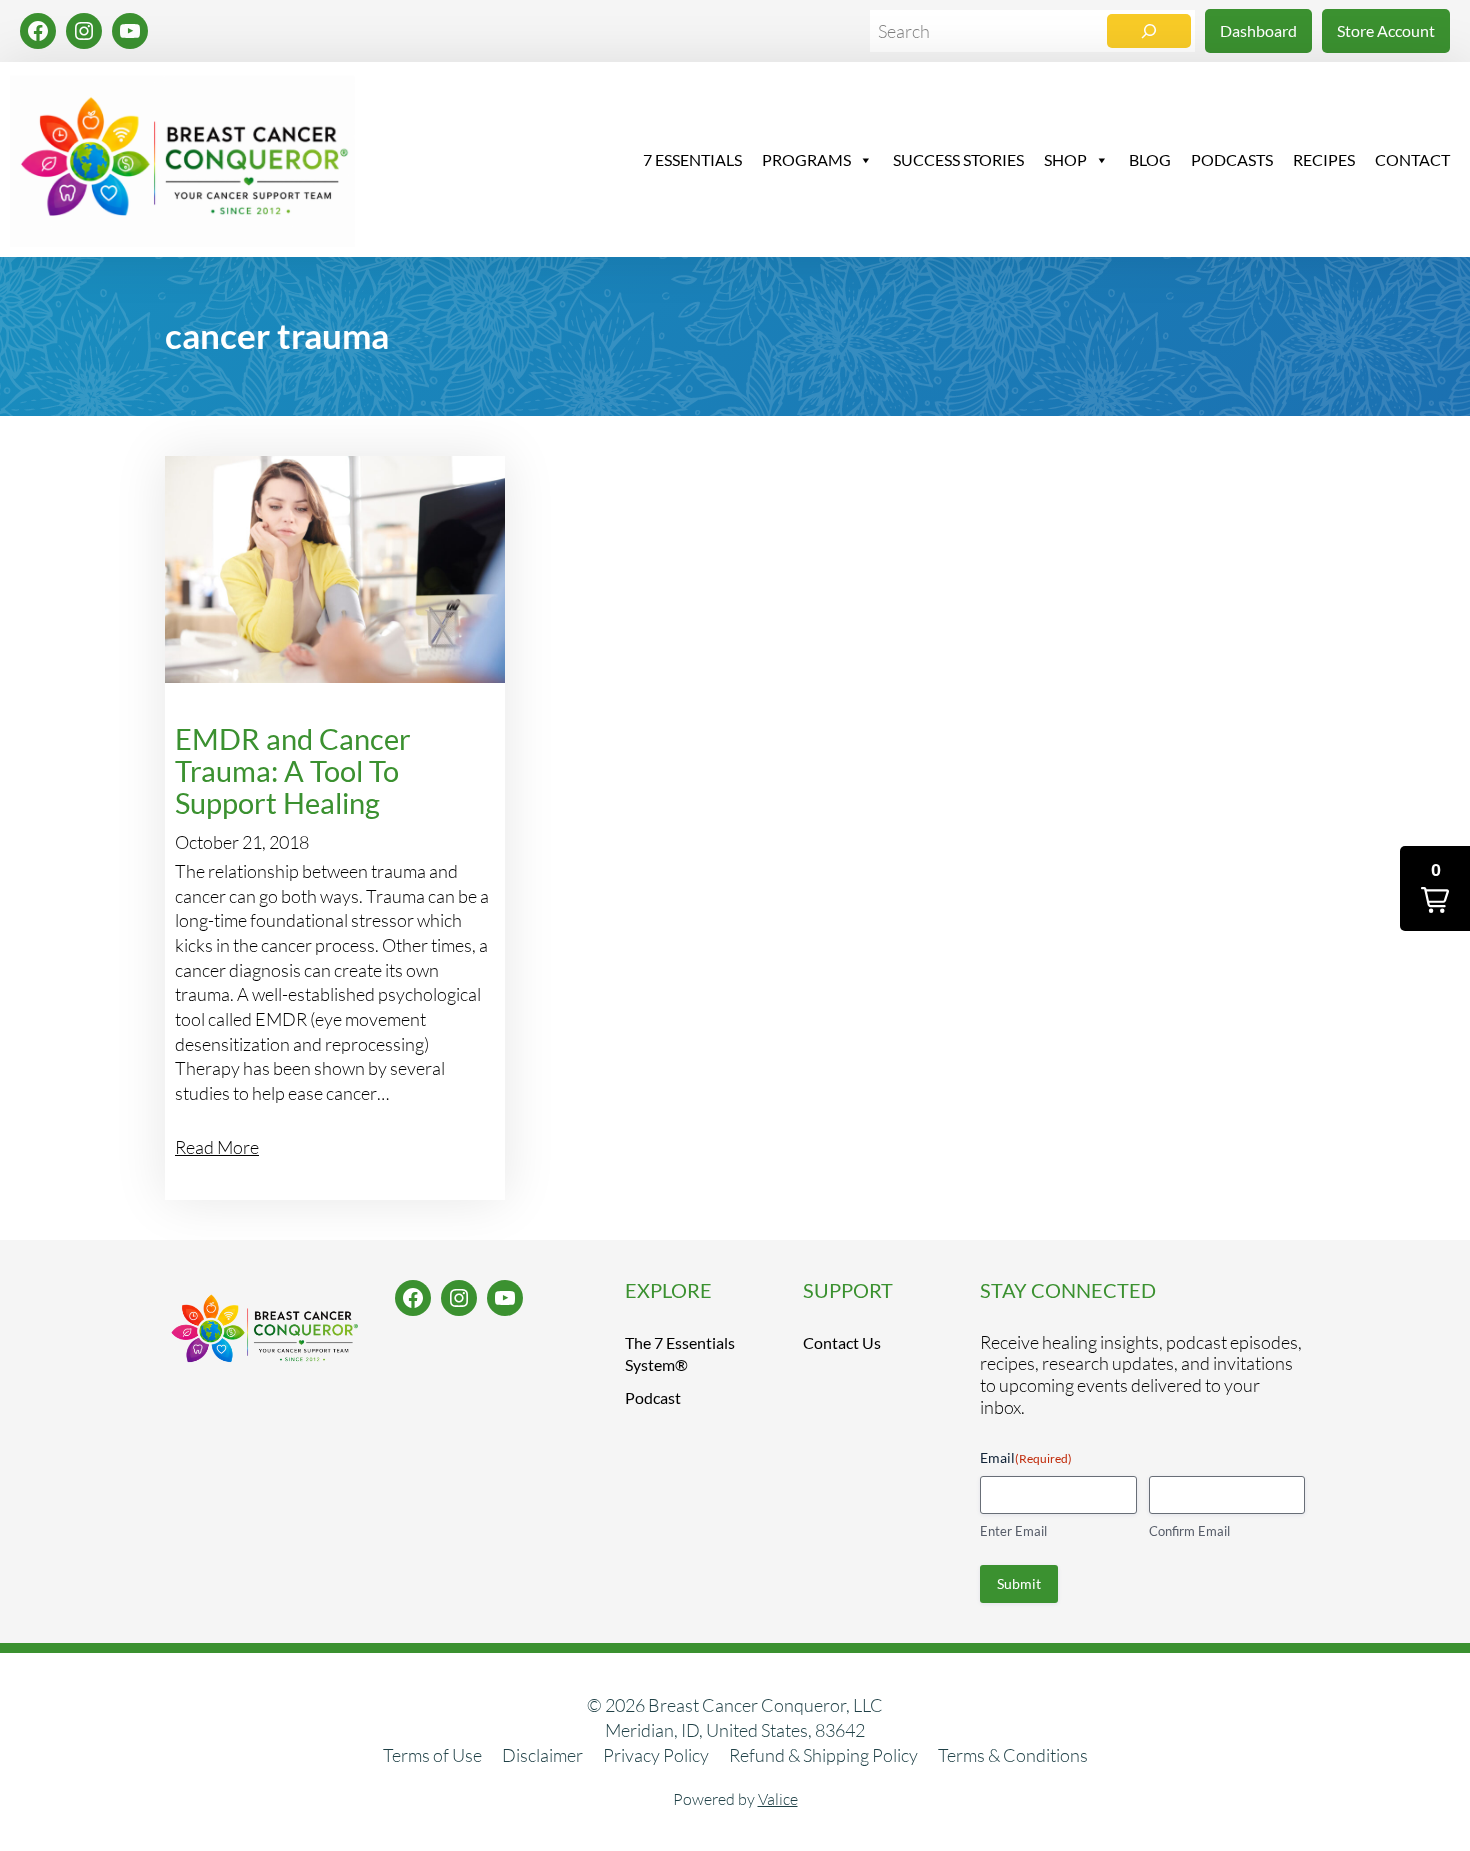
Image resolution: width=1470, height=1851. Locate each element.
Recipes (1324, 159)
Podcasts (1232, 159)
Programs (806, 159)
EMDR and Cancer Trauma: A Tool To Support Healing (293, 771)
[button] (1435, 888)
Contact (1412, 159)
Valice (778, 1799)
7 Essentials (692, 159)
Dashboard (1258, 30)
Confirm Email (1189, 1531)
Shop (1065, 159)
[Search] (1149, 31)
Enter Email (1013, 1531)
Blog (1150, 159)
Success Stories (958, 159)
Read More (217, 1147)
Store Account (1386, 30)
